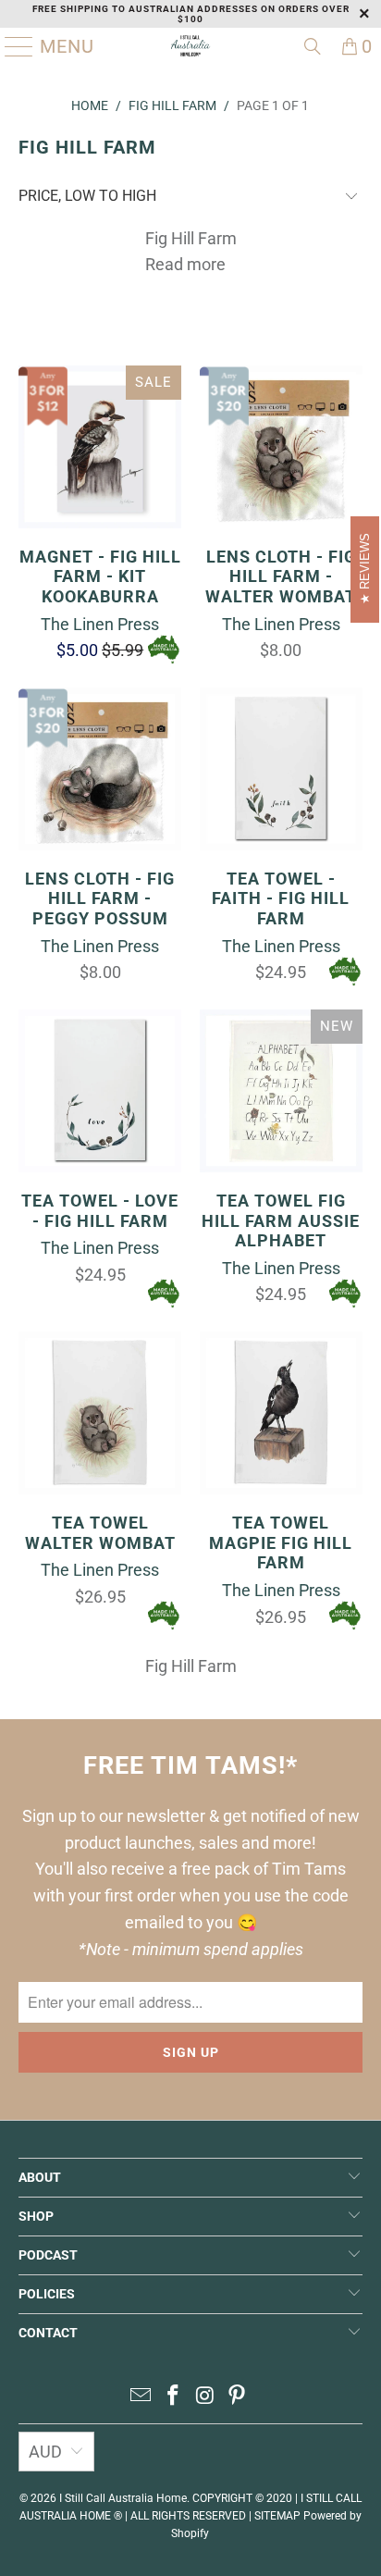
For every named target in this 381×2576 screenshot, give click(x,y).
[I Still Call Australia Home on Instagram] (205, 2397)
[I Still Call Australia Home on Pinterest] (238, 2397)
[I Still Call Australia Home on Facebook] (174, 2397)
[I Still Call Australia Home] (190, 46)
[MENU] (12, 46)
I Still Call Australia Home (123, 2498)
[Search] (313, 46)
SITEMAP (277, 2516)
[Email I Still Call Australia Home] (141, 2397)
